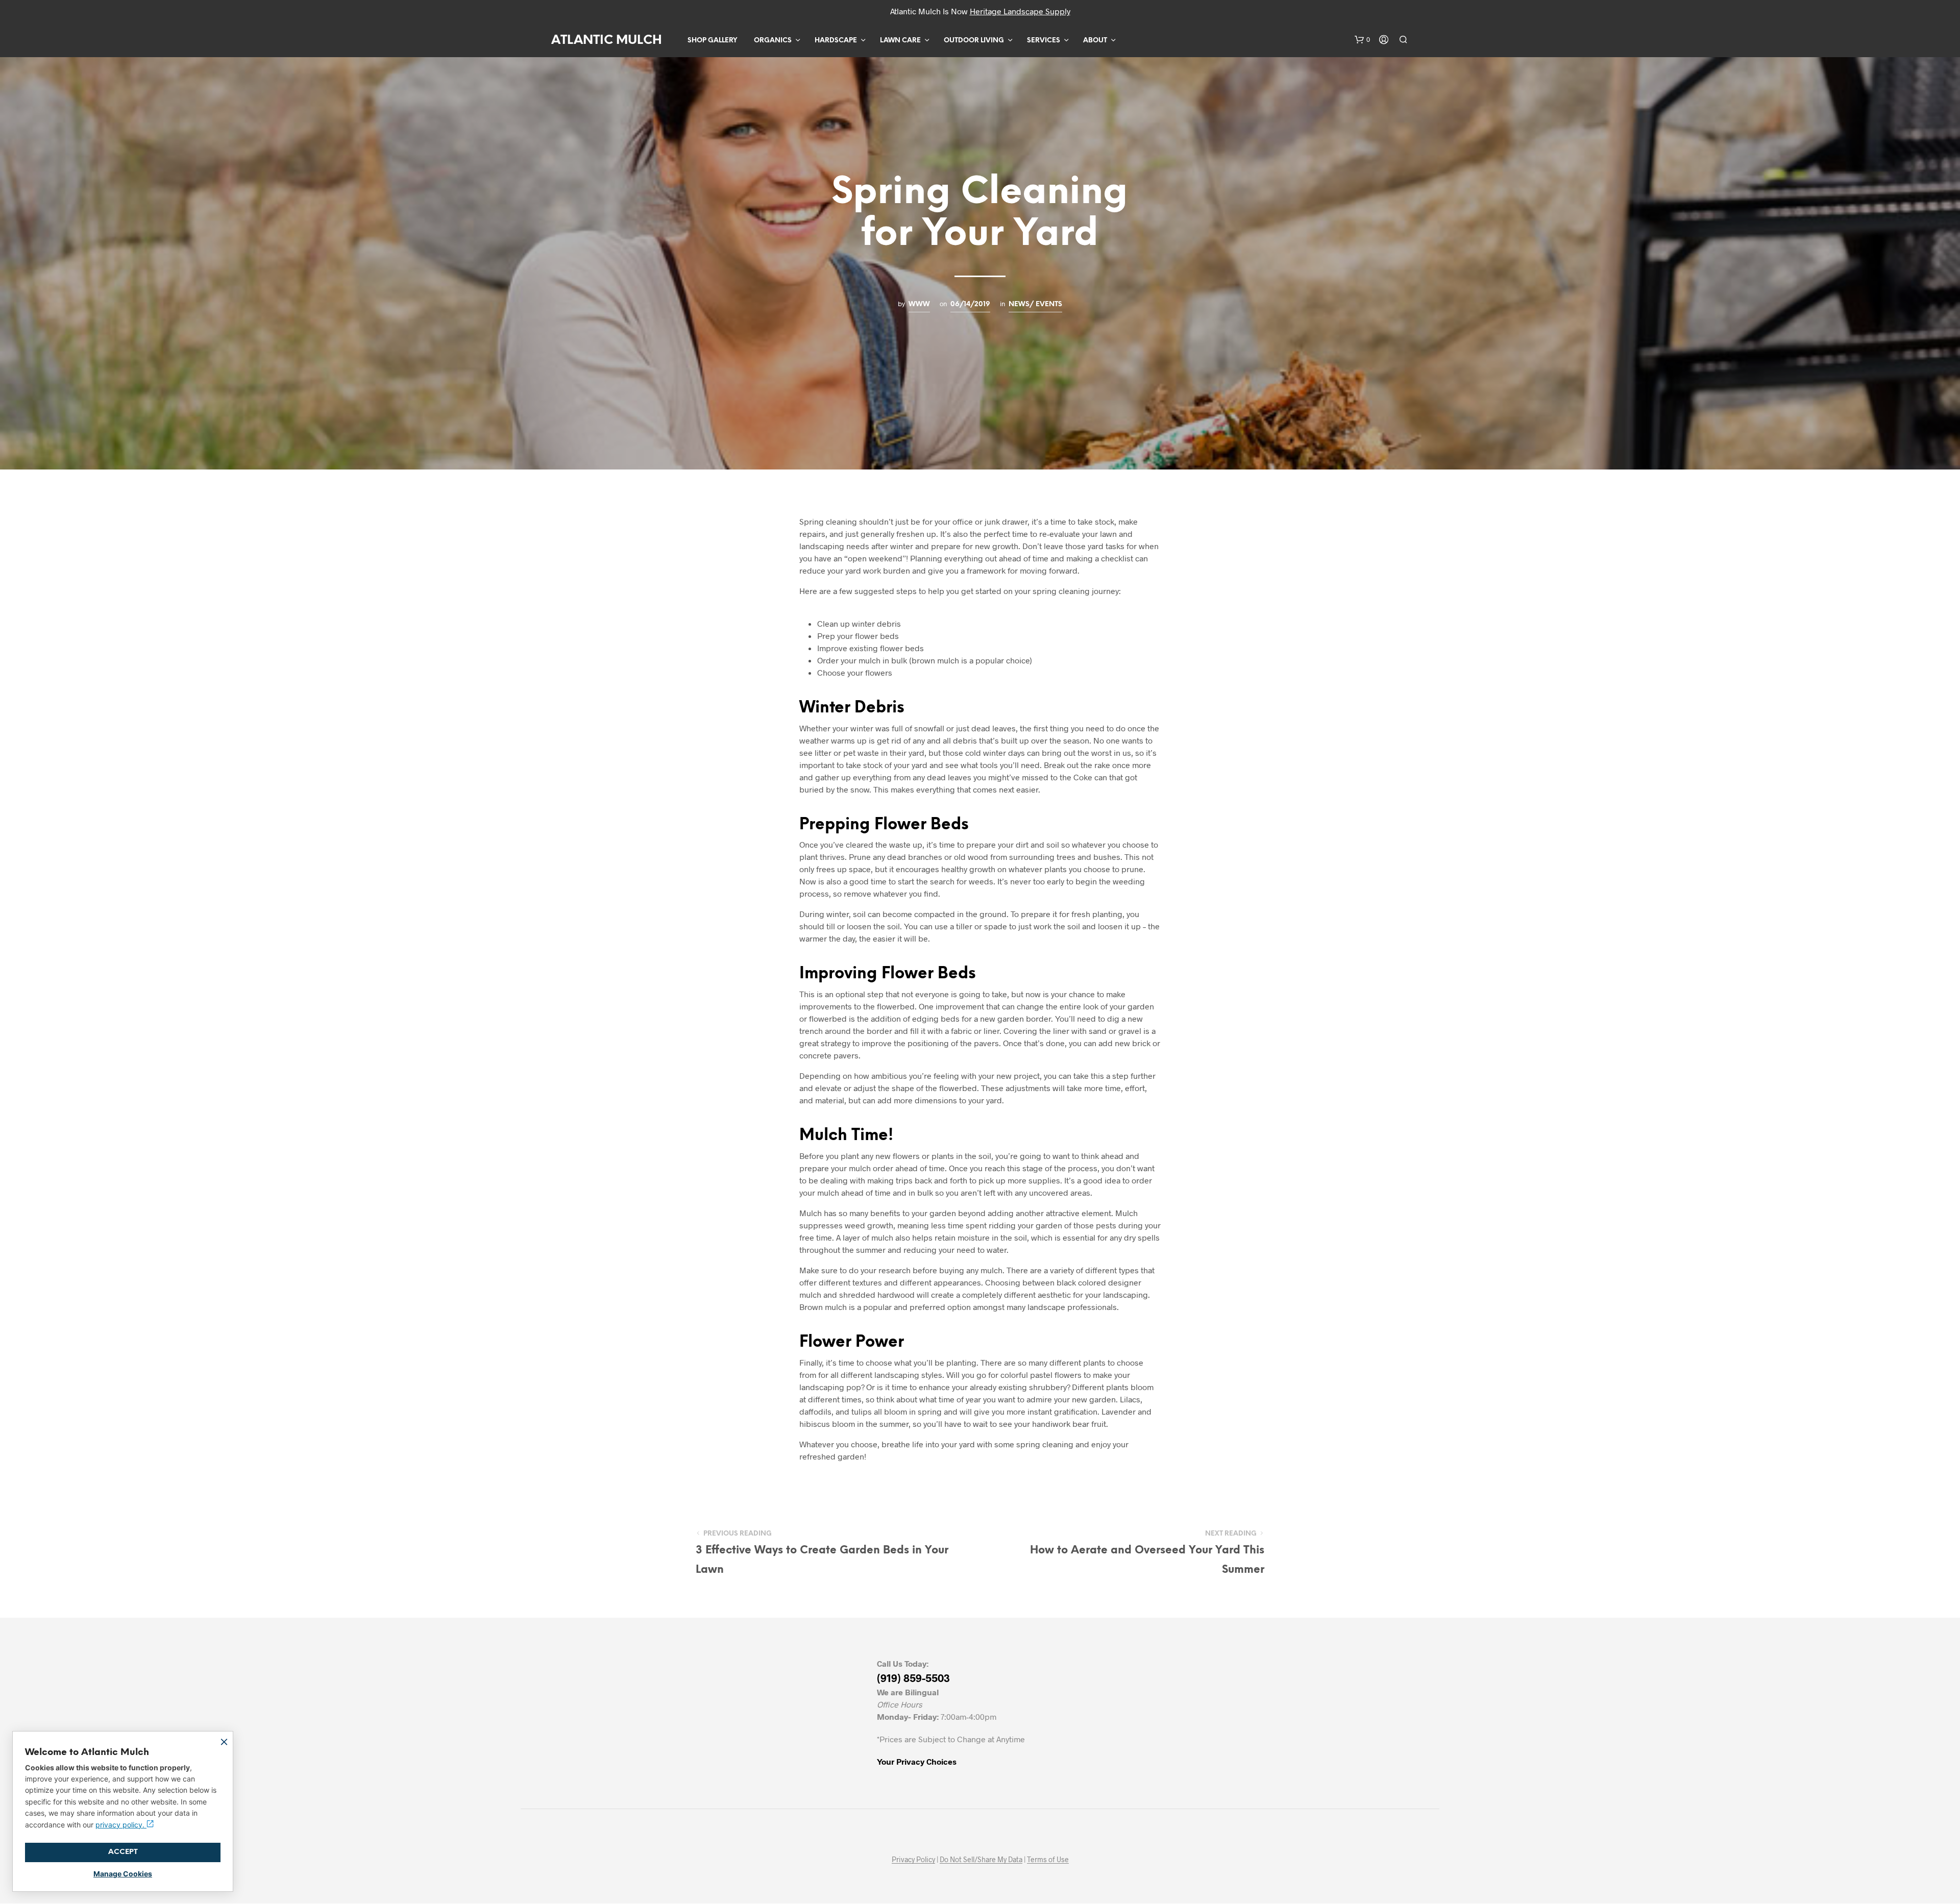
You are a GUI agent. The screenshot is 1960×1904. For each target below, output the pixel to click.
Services (1044, 41)
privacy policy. (121, 1825)
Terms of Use (1048, 1860)
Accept (123, 1852)
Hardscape (836, 41)
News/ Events (1035, 304)
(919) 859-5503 (913, 1678)
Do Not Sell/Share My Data (981, 1860)
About (1095, 41)
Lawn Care (900, 41)
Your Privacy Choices (917, 1761)
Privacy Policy (913, 1860)
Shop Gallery (712, 41)
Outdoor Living (974, 41)
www (919, 304)
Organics (773, 41)
